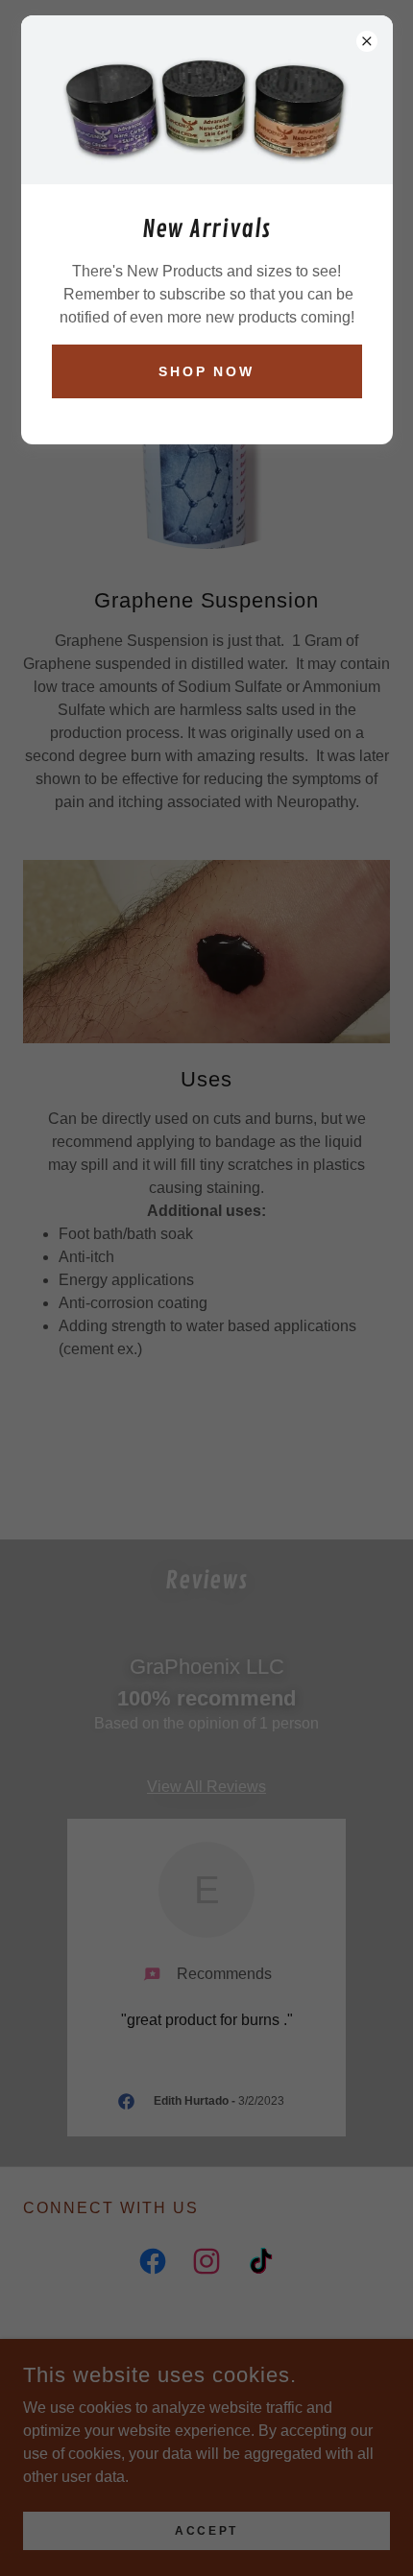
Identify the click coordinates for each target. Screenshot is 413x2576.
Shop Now (207, 371)
